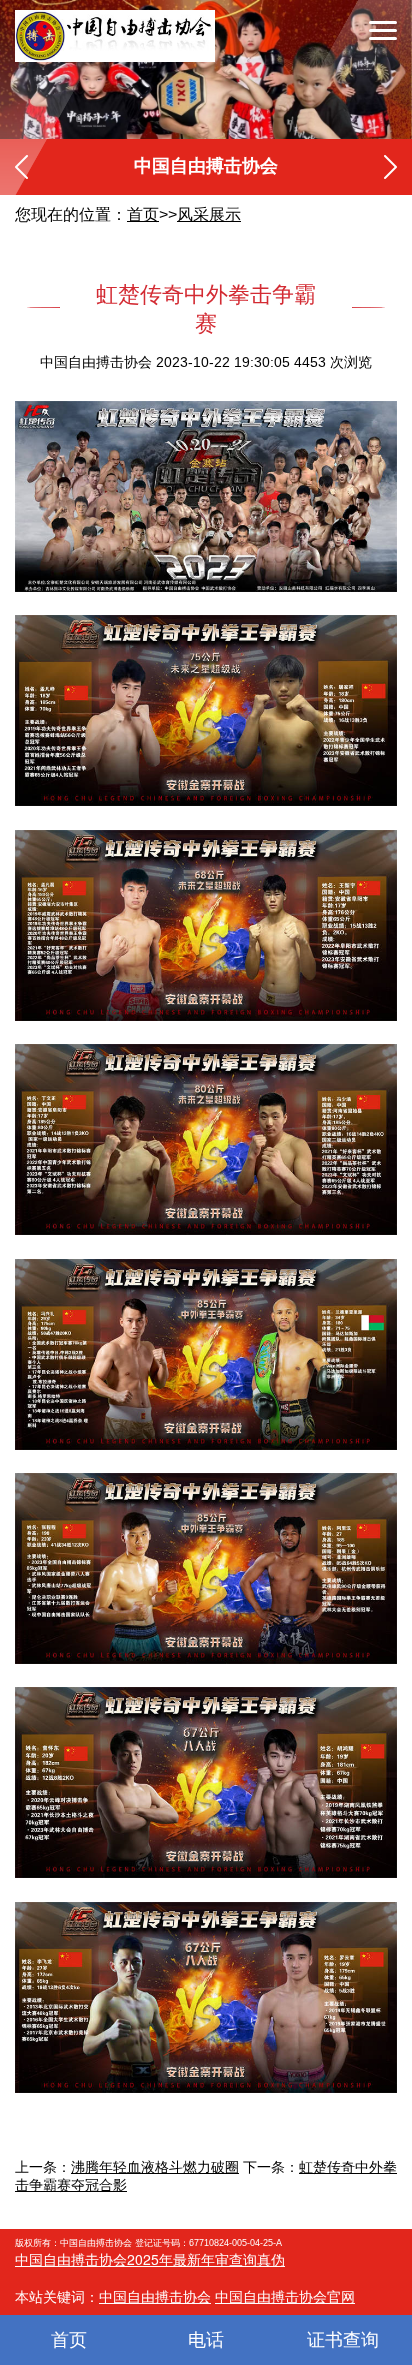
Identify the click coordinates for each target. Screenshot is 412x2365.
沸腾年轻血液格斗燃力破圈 (155, 2167)
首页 (143, 214)
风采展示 (209, 214)
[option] (206, 69)
